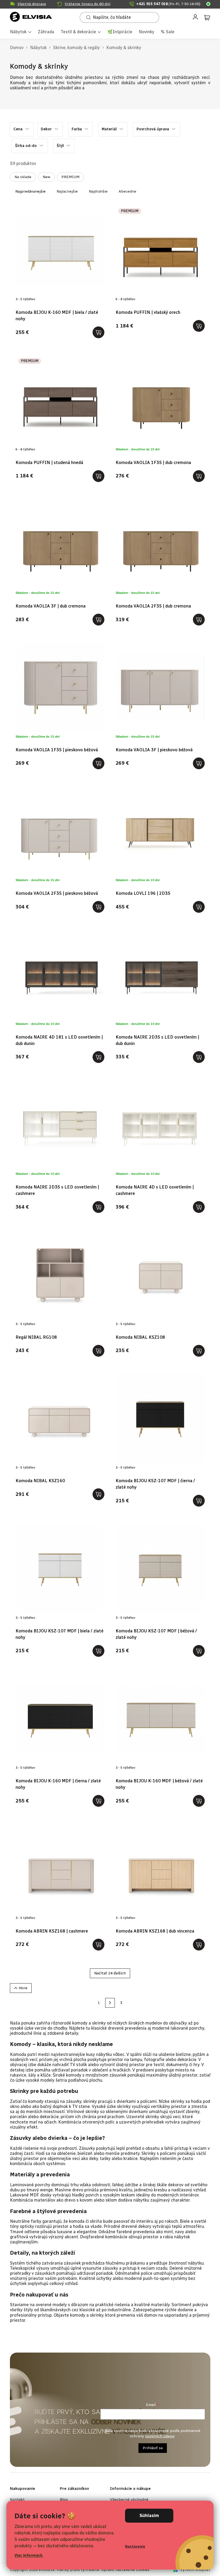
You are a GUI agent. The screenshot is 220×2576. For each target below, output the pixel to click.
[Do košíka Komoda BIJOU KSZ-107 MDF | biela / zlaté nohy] (98, 1651)
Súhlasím (149, 2516)
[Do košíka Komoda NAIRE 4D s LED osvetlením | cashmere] (199, 1207)
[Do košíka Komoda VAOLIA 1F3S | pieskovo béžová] (98, 763)
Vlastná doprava (32, 4)
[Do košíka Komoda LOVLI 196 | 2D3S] (199, 907)
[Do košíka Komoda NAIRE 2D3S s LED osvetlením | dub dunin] (199, 1057)
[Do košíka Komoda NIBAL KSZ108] (199, 1351)
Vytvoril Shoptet (195, 2570)
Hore (23, 1988)
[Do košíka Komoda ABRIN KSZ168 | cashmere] (98, 1945)
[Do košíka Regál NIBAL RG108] (98, 1351)
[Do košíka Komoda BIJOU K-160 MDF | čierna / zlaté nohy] (98, 1801)
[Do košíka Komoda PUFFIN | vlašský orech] (199, 326)
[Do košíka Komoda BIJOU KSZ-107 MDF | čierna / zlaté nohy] (199, 1501)
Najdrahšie (98, 191)
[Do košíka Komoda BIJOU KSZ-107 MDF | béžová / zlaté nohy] (199, 1651)
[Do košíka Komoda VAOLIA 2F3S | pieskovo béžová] (98, 907)
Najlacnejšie (67, 191)
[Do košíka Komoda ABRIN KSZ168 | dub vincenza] (199, 1945)
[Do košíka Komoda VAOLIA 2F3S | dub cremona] (199, 620)
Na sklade (23, 177)
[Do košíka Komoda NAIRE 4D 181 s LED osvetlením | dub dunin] (98, 1057)
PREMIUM (70, 177)
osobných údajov (160, 2436)
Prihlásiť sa (153, 2448)
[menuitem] (21, 32)
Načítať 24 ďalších (110, 1973)
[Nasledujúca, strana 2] (110, 2003)
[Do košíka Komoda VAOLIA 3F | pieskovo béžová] (199, 763)
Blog (64, 2499)
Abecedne (127, 191)
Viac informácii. (29, 2555)
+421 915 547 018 (168, 4)
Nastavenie (135, 2546)
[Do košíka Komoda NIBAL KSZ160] (98, 1494)
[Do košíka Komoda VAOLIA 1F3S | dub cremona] (199, 476)
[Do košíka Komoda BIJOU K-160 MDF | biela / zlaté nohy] (98, 332)
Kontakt (17, 2499)
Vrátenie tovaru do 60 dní (87, 4)
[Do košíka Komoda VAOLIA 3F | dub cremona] (98, 620)
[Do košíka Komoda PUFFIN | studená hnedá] (98, 476)
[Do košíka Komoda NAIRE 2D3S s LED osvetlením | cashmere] (98, 1207)
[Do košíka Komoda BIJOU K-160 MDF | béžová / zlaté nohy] (199, 1801)
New (46, 177)
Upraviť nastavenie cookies (125, 2570)
